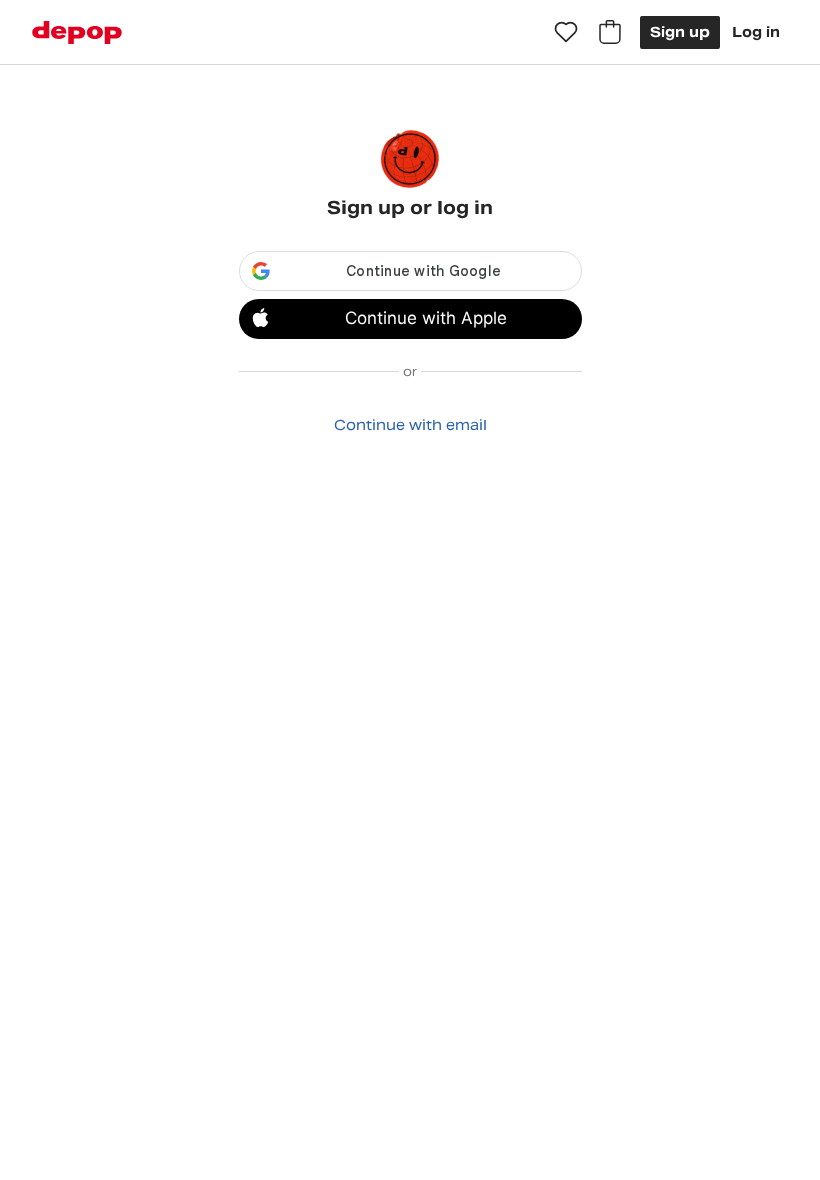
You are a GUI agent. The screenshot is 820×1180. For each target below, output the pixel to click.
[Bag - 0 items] (610, 32)
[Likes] (566, 32)
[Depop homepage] (77, 32)
